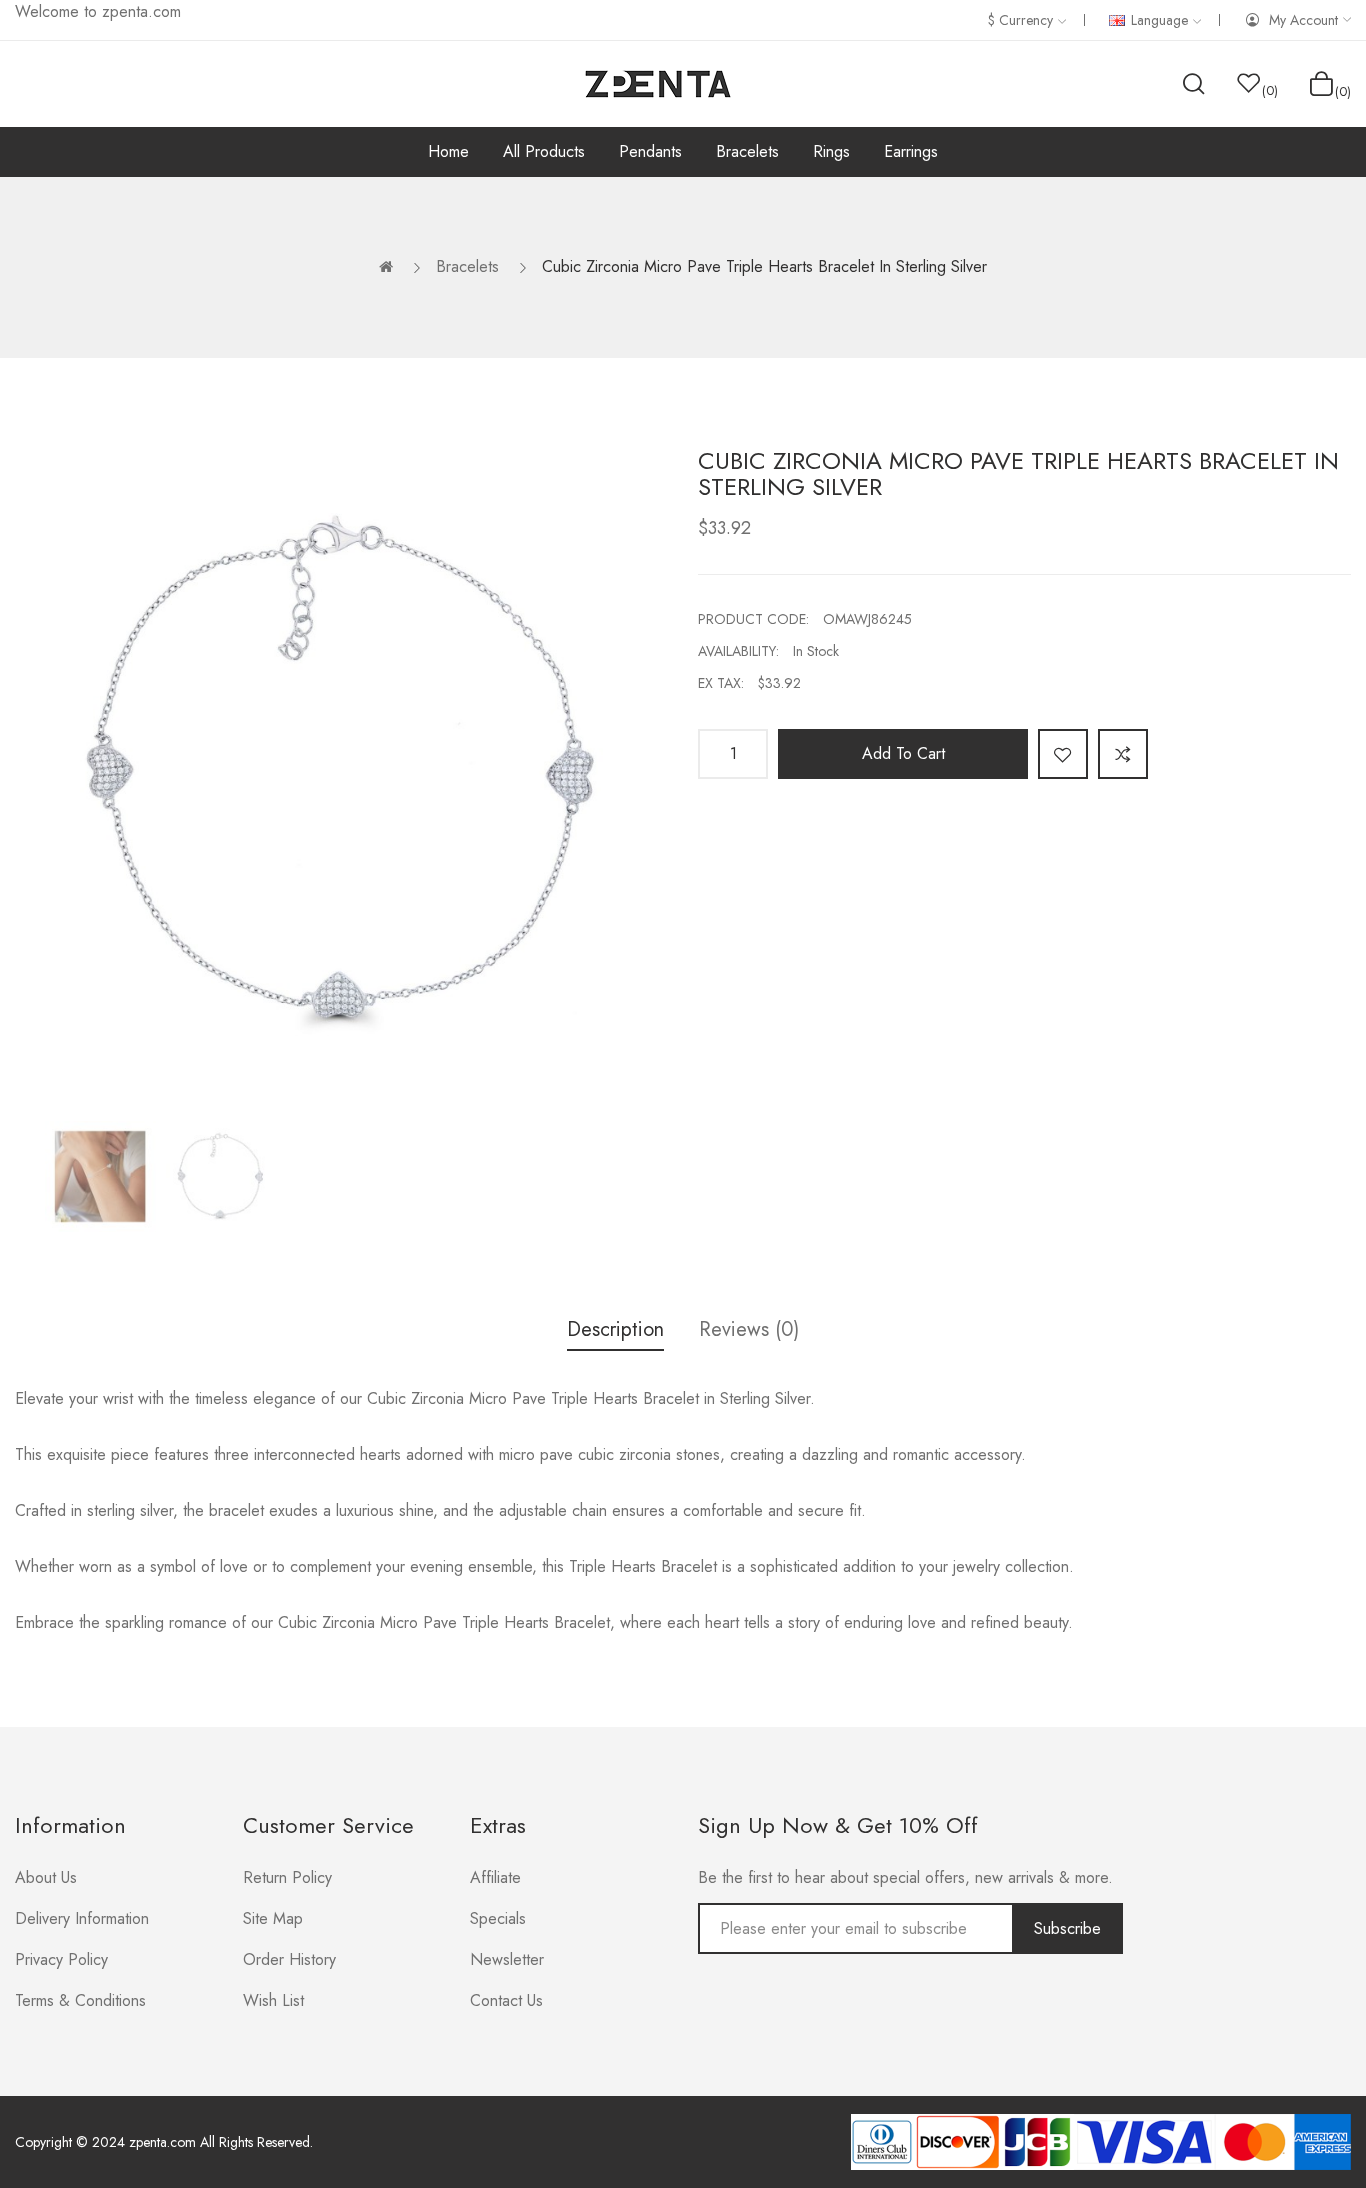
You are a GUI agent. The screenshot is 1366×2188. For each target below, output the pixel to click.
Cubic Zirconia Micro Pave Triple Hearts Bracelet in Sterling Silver (764, 266)
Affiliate (495, 1877)
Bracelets (467, 266)
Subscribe (1067, 1928)
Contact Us (506, 2000)
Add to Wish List (1063, 754)
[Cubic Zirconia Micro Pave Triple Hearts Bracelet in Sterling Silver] (100, 1176)
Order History (289, 1959)
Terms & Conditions (80, 2000)
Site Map (273, 1918)
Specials (498, 1918)
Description (615, 1329)
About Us (46, 1877)
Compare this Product (1123, 754)
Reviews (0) (749, 1329)
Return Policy (287, 1877)
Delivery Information (82, 1918)
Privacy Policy (61, 1959)
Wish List (273, 2000)
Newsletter (507, 1959)
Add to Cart (903, 753)
